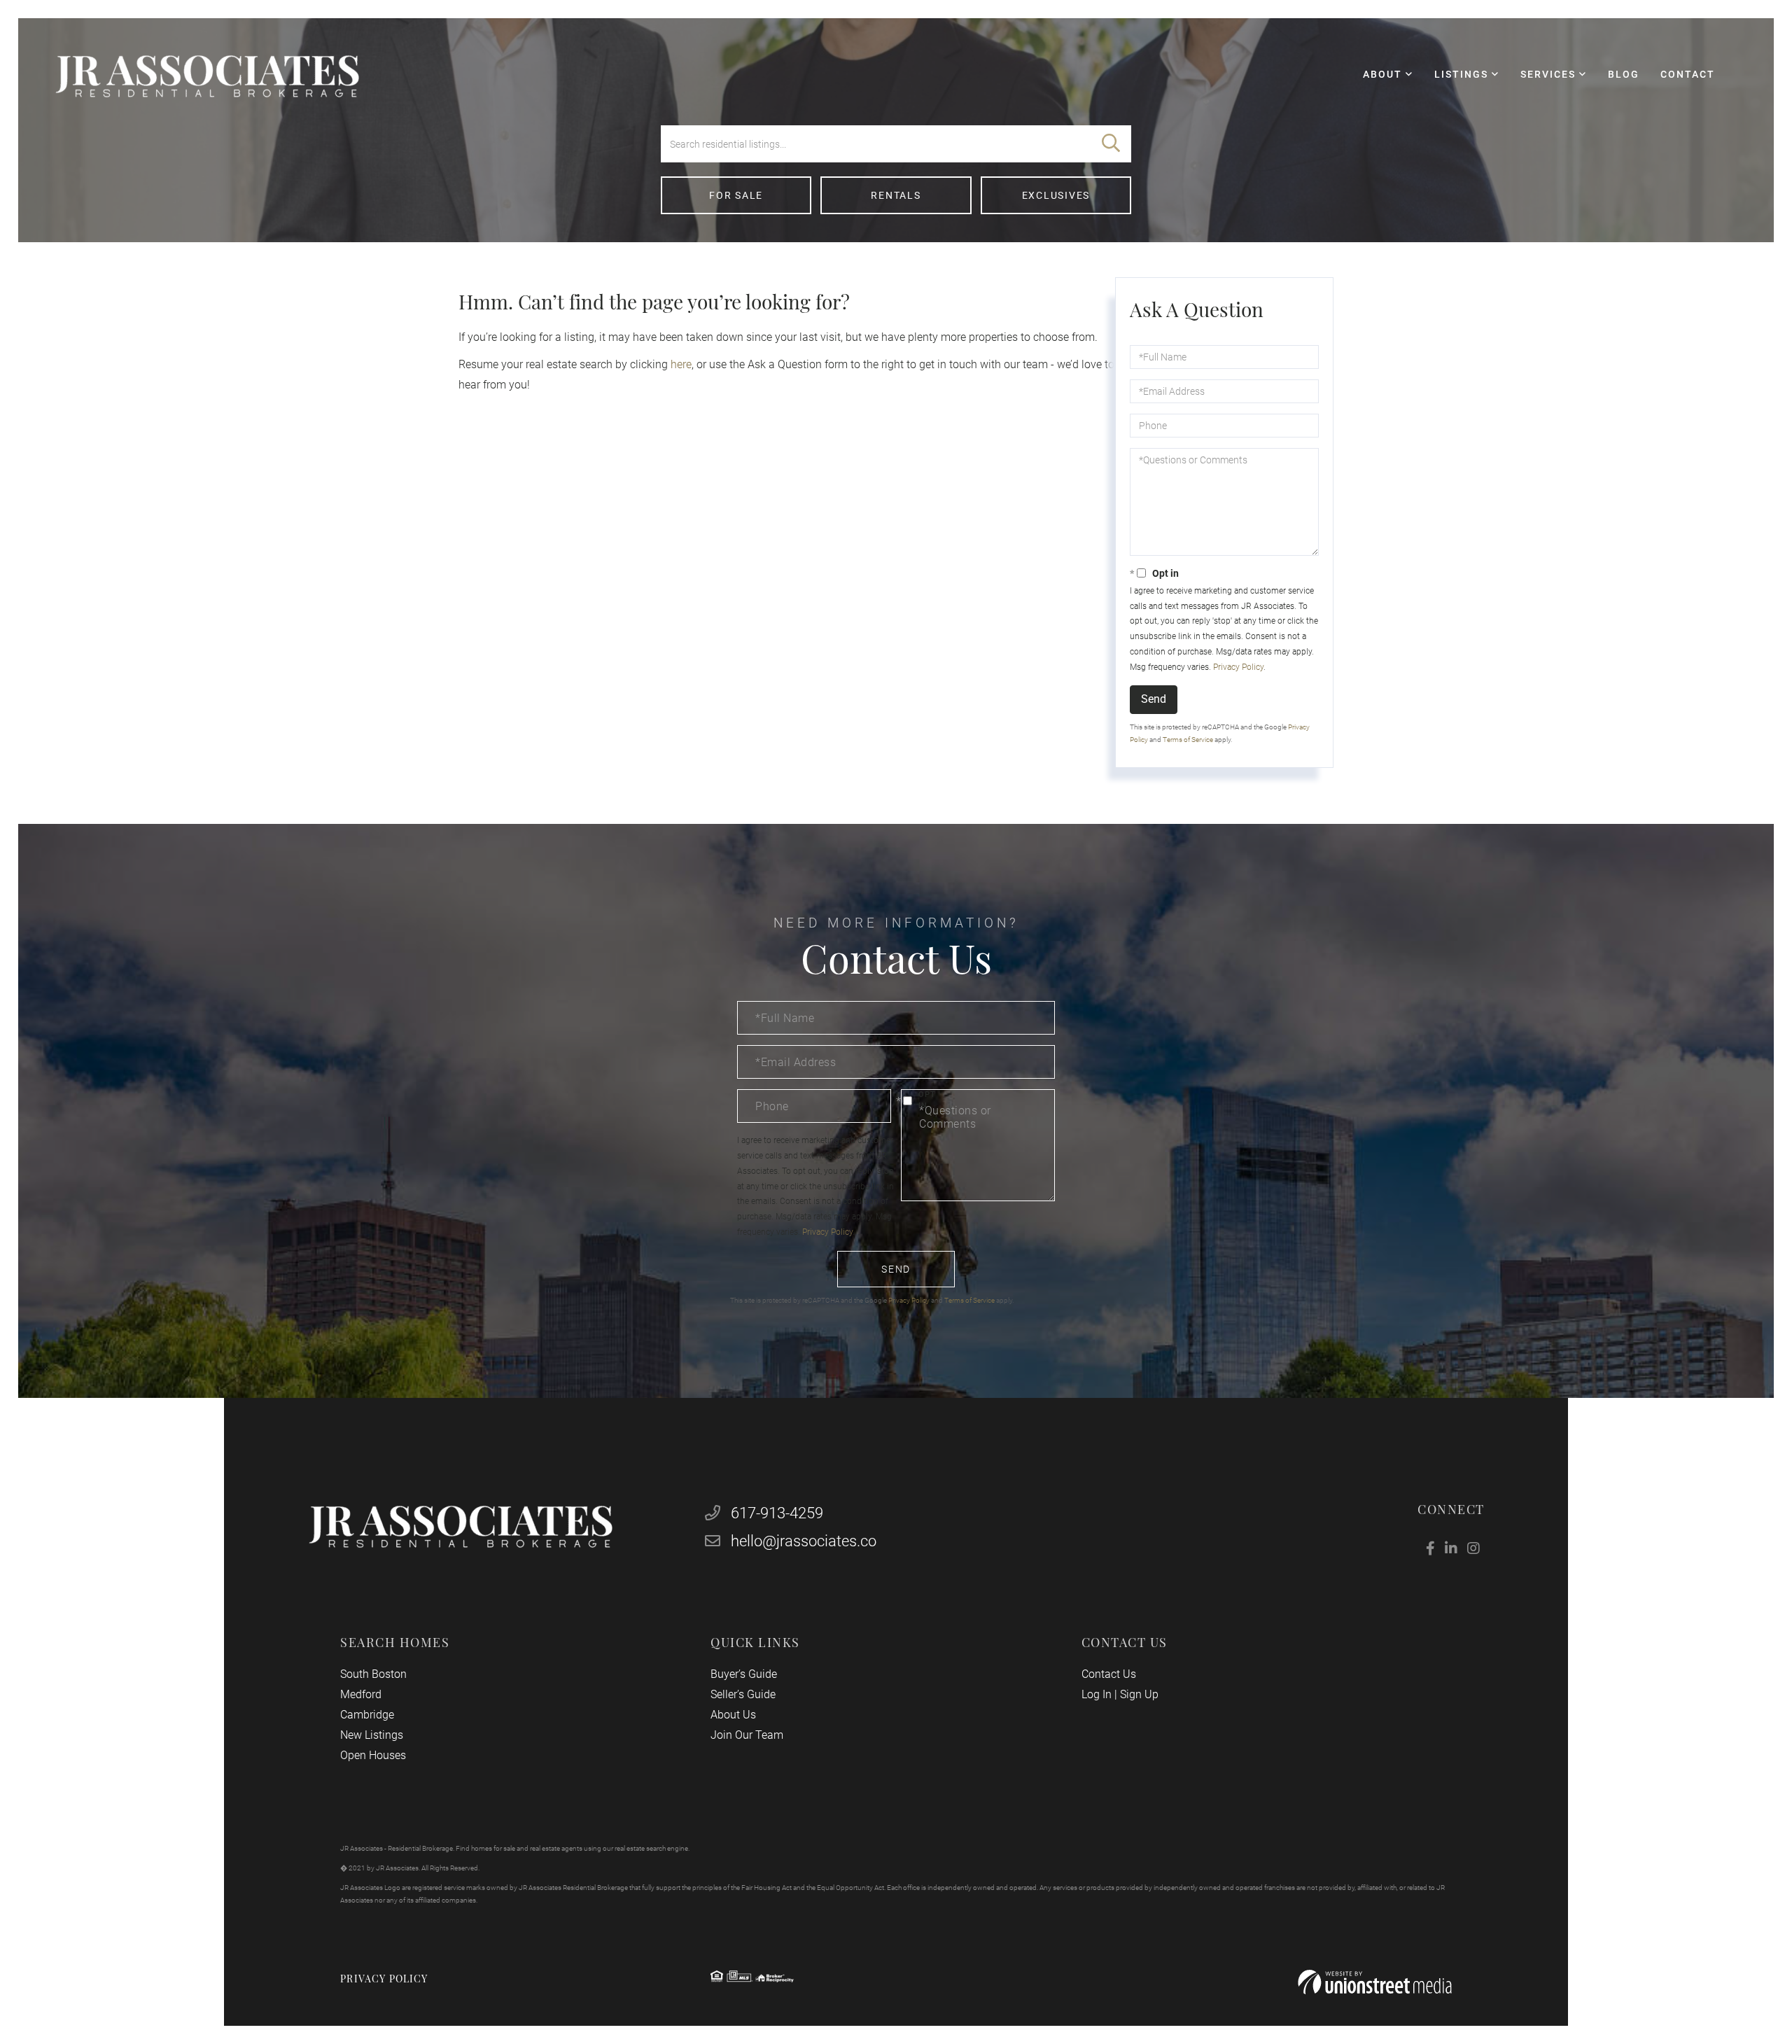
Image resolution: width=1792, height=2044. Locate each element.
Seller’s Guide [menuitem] (743, 1694)
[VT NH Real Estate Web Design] (1375, 1982)
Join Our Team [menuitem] (747, 1735)
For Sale (736, 195)
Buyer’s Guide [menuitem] (744, 1674)
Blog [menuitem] (1624, 74)
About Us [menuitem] (733, 1715)
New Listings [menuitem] (372, 1735)
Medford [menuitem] (361, 1694)
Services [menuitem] (1548, 74)
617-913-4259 (775, 1513)
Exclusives (1056, 195)
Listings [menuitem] (1461, 74)
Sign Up (1139, 1694)
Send (1154, 699)
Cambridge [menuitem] (367, 1715)
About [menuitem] (1382, 74)
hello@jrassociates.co (804, 1541)
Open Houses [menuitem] (373, 1755)
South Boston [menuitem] (373, 1674)
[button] (1111, 144)
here (681, 364)
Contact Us (1109, 1674)
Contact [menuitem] (1688, 74)
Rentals (896, 195)
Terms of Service (1188, 740)
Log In (1097, 1694)
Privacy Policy (1238, 667)
